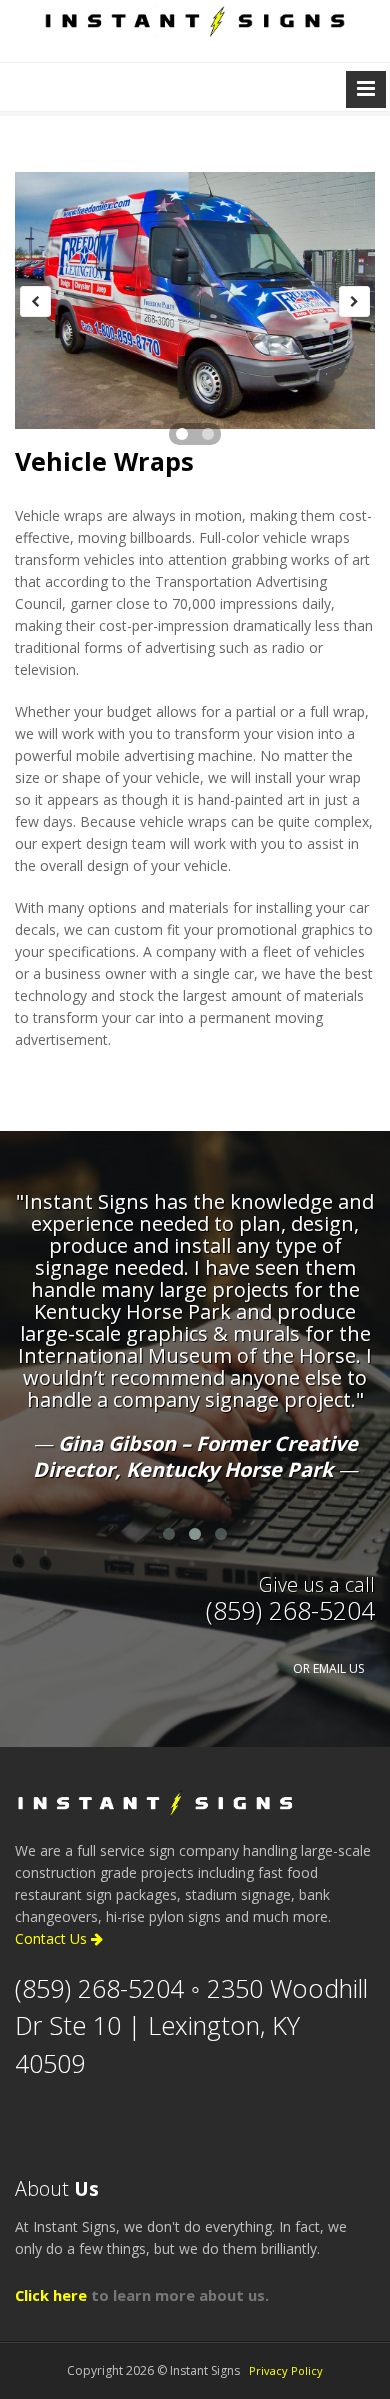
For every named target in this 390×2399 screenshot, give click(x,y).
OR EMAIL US (328, 1668)
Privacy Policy (286, 2370)
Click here (51, 2295)
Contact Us (53, 1938)
